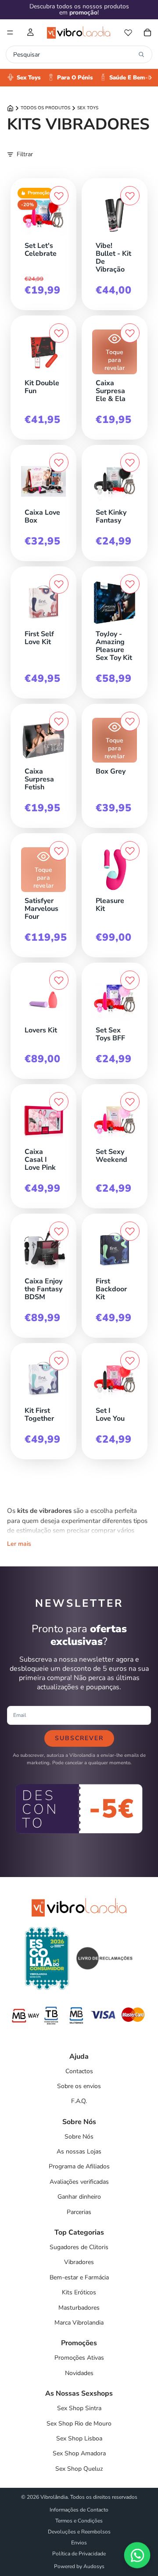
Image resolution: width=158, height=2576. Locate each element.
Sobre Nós (79, 2137)
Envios (79, 2543)
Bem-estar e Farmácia (79, 2277)
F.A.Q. (79, 2101)
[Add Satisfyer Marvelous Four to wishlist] (59, 851)
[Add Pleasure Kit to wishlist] (130, 851)
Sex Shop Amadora (79, 2453)
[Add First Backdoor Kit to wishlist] (130, 1231)
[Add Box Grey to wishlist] (130, 721)
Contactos (79, 2071)
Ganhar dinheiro (79, 2197)
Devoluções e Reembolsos (79, 2532)
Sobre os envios (79, 2086)
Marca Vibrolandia (79, 2323)
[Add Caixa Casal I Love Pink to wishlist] (59, 1102)
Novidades (79, 2373)
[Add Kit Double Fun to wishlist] (59, 333)
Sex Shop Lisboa (79, 2438)
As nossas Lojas (79, 2151)
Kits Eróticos (79, 2292)
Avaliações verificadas (79, 2182)
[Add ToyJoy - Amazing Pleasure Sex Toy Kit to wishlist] (130, 584)
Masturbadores (79, 2308)
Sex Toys (88, 108)
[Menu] (10, 32)
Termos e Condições (79, 2521)
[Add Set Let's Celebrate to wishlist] (59, 196)
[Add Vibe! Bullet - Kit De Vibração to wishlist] (130, 196)
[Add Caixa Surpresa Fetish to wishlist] (59, 721)
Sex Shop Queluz (79, 2469)
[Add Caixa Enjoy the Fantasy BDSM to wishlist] (59, 1231)
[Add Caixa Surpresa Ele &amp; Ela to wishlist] (130, 333)
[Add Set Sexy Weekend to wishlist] (130, 1102)
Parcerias (79, 2212)
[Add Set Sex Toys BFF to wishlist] (130, 980)
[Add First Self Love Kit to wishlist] (59, 584)
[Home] (10, 108)
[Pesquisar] (141, 54)
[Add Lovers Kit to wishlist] (59, 980)
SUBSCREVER (79, 1738)
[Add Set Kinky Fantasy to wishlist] (130, 462)
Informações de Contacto (79, 2510)
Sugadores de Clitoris (79, 2247)
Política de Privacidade (79, 2554)
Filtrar (25, 154)
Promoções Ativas (79, 2358)
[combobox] (74, 54)
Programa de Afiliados (79, 2166)
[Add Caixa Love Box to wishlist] (59, 462)
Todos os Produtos (45, 108)
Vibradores (79, 2262)
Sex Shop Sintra (79, 2408)
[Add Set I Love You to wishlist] (130, 1361)
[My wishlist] (128, 32)
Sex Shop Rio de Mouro (79, 2424)
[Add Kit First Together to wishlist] (59, 1361)
